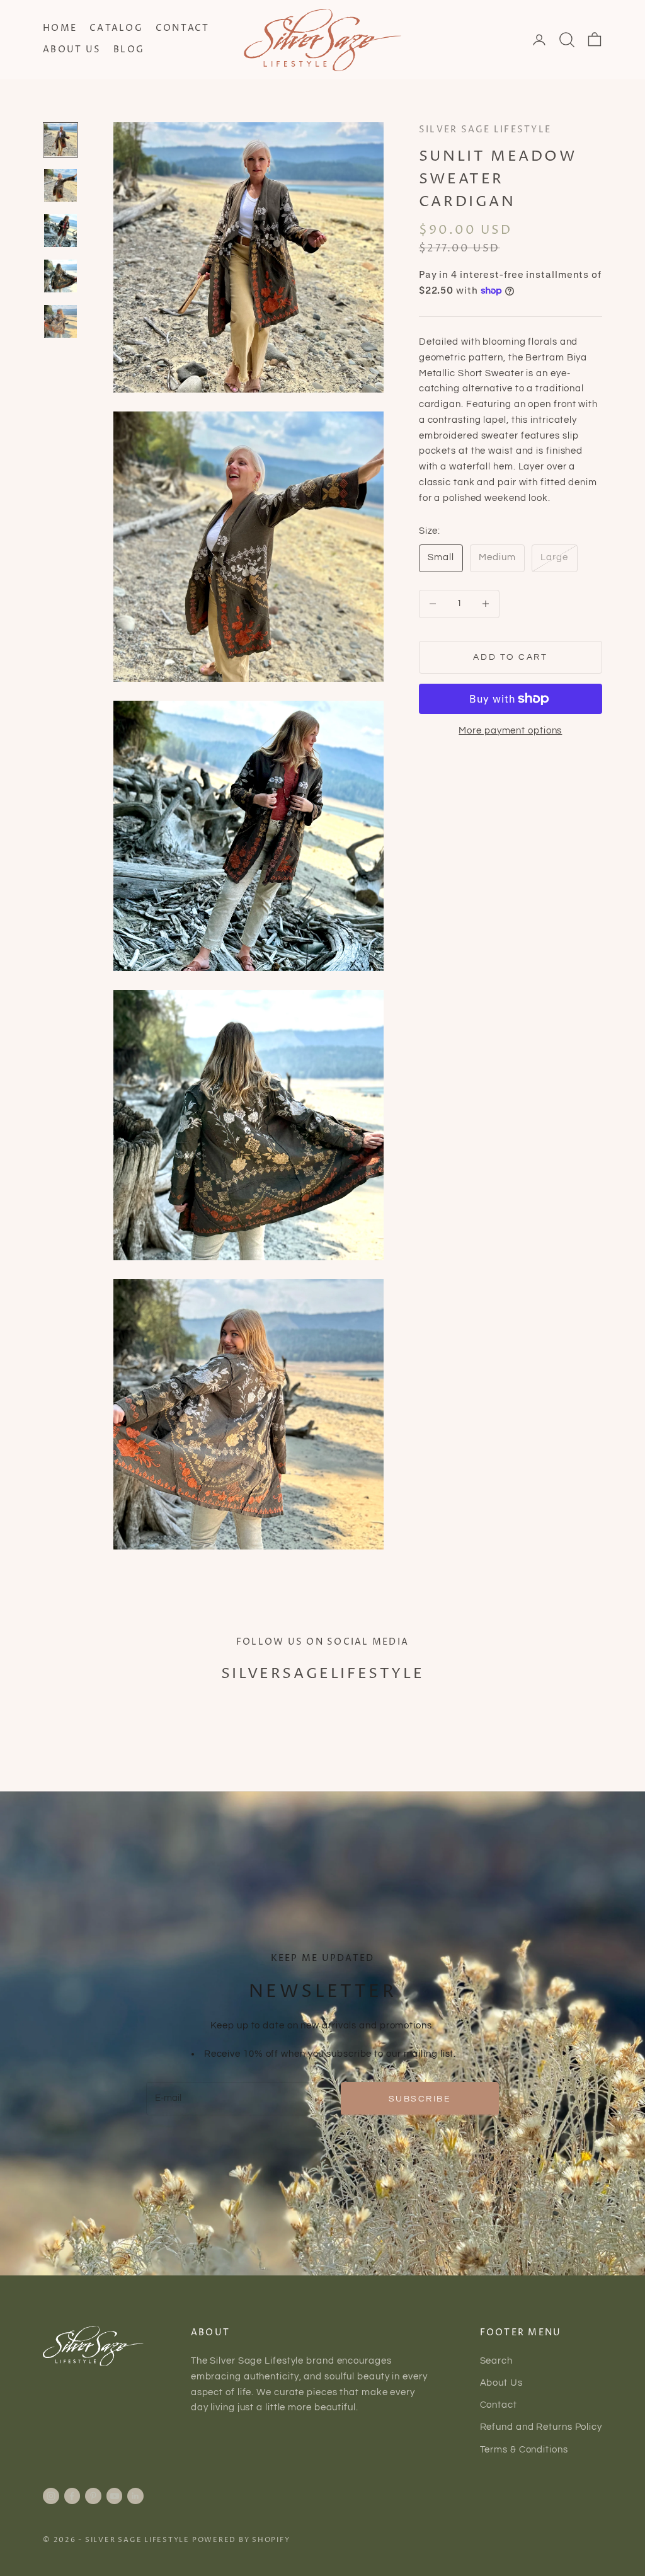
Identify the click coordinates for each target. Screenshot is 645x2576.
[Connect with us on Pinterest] (93, 2496)
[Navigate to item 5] (60, 321)
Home (60, 28)
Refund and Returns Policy (541, 2427)
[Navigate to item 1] (60, 140)
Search (496, 2361)
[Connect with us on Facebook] (72, 2496)
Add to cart (510, 657)
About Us (72, 50)
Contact (183, 28)
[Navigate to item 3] (60, 231)
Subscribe (420, 2099)
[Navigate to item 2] (60, 185)
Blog (129, 50)
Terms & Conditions (524, 2450)
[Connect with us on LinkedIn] (135, 2496)
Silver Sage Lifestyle (485, 130)
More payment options (510, 731)
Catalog (116, 28)
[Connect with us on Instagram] (51, 2496)
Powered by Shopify (241, 2540)
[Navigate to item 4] (60, 276)
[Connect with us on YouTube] (115, 2496)
